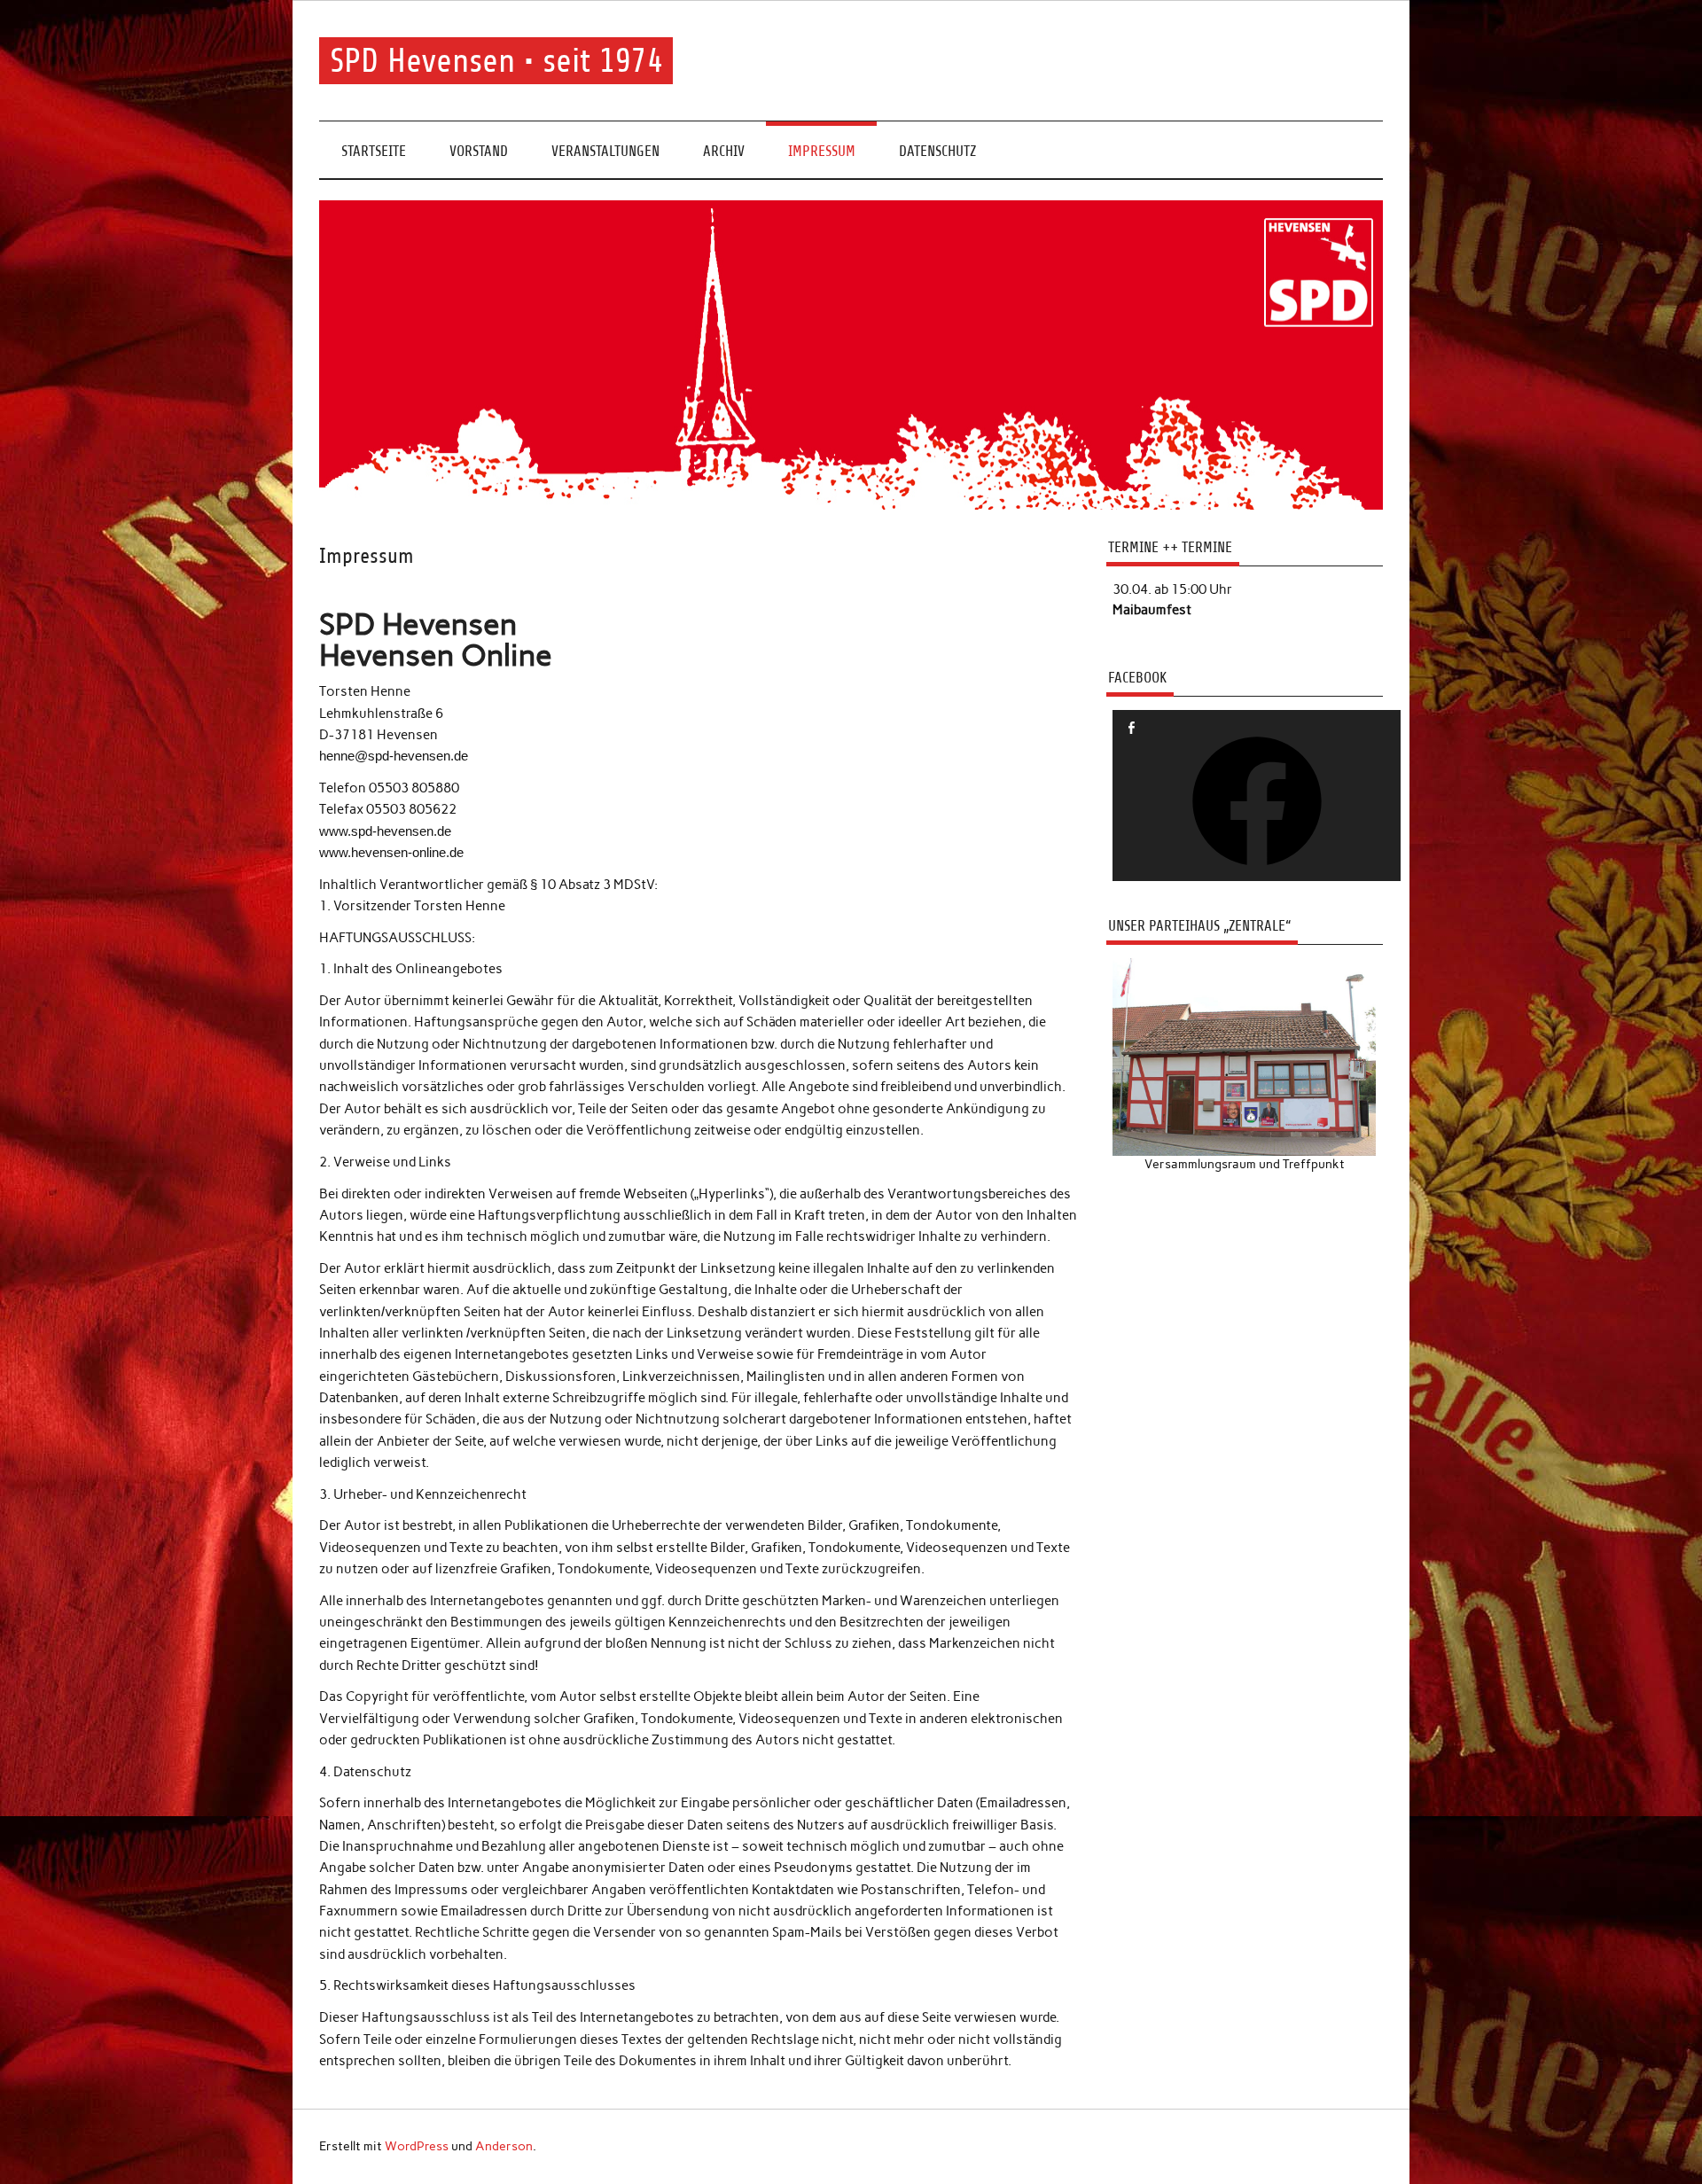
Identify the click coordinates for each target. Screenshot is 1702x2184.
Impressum (822, 151)
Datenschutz (937, 151)
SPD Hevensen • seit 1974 (496, 61)
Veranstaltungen (605, 151)
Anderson (504, 2146)
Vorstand (479, 151)
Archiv (724, 151)
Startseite (374, 151)
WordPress (417, 2146)
